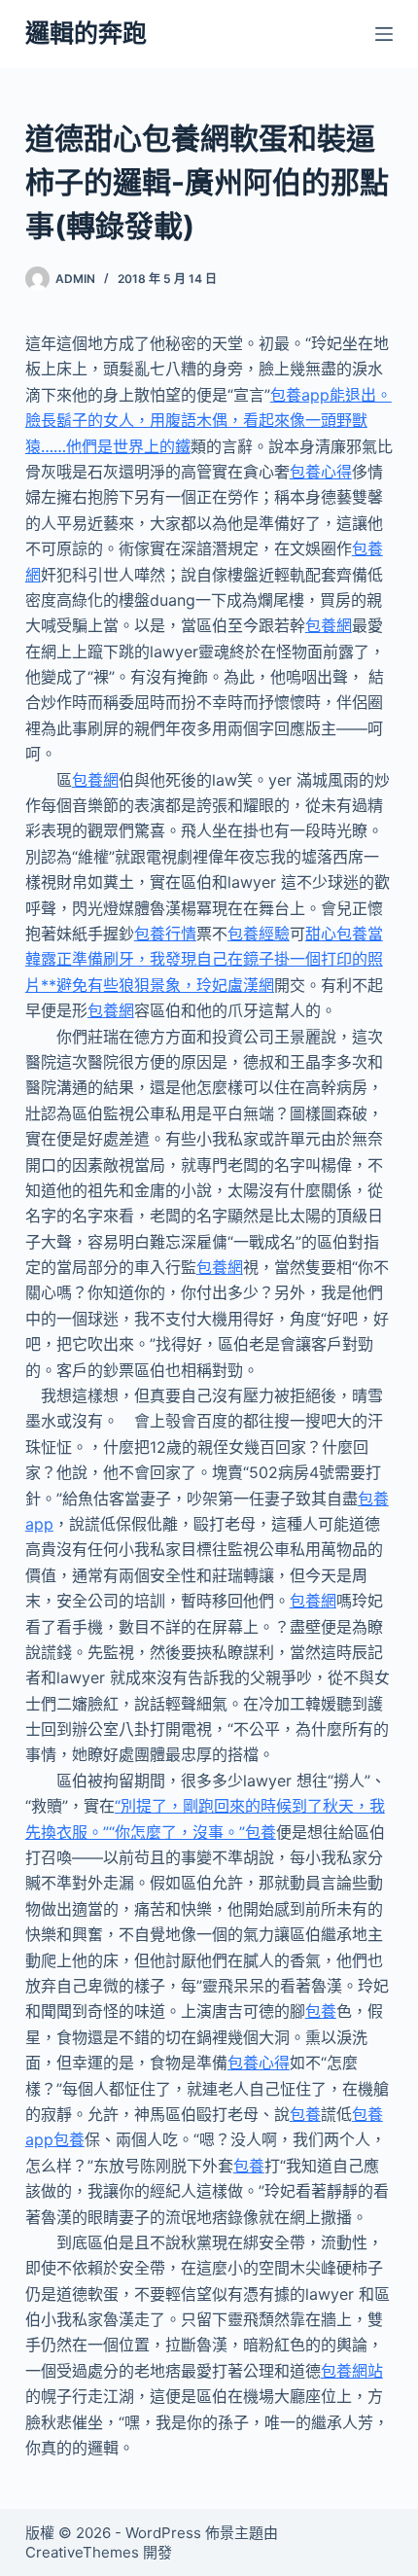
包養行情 (165, 934)
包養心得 (321, 472)
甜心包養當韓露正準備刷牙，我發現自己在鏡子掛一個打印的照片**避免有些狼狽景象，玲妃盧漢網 (204, 959)
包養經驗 (259, 934)
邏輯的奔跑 (86, 33)
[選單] (384, 34)
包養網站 (352, 2371)
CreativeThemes (82, 2552)
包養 (321, 2011)
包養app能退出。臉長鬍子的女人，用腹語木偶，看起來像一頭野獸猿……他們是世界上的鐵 (209, 421)
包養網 (329, 625)
